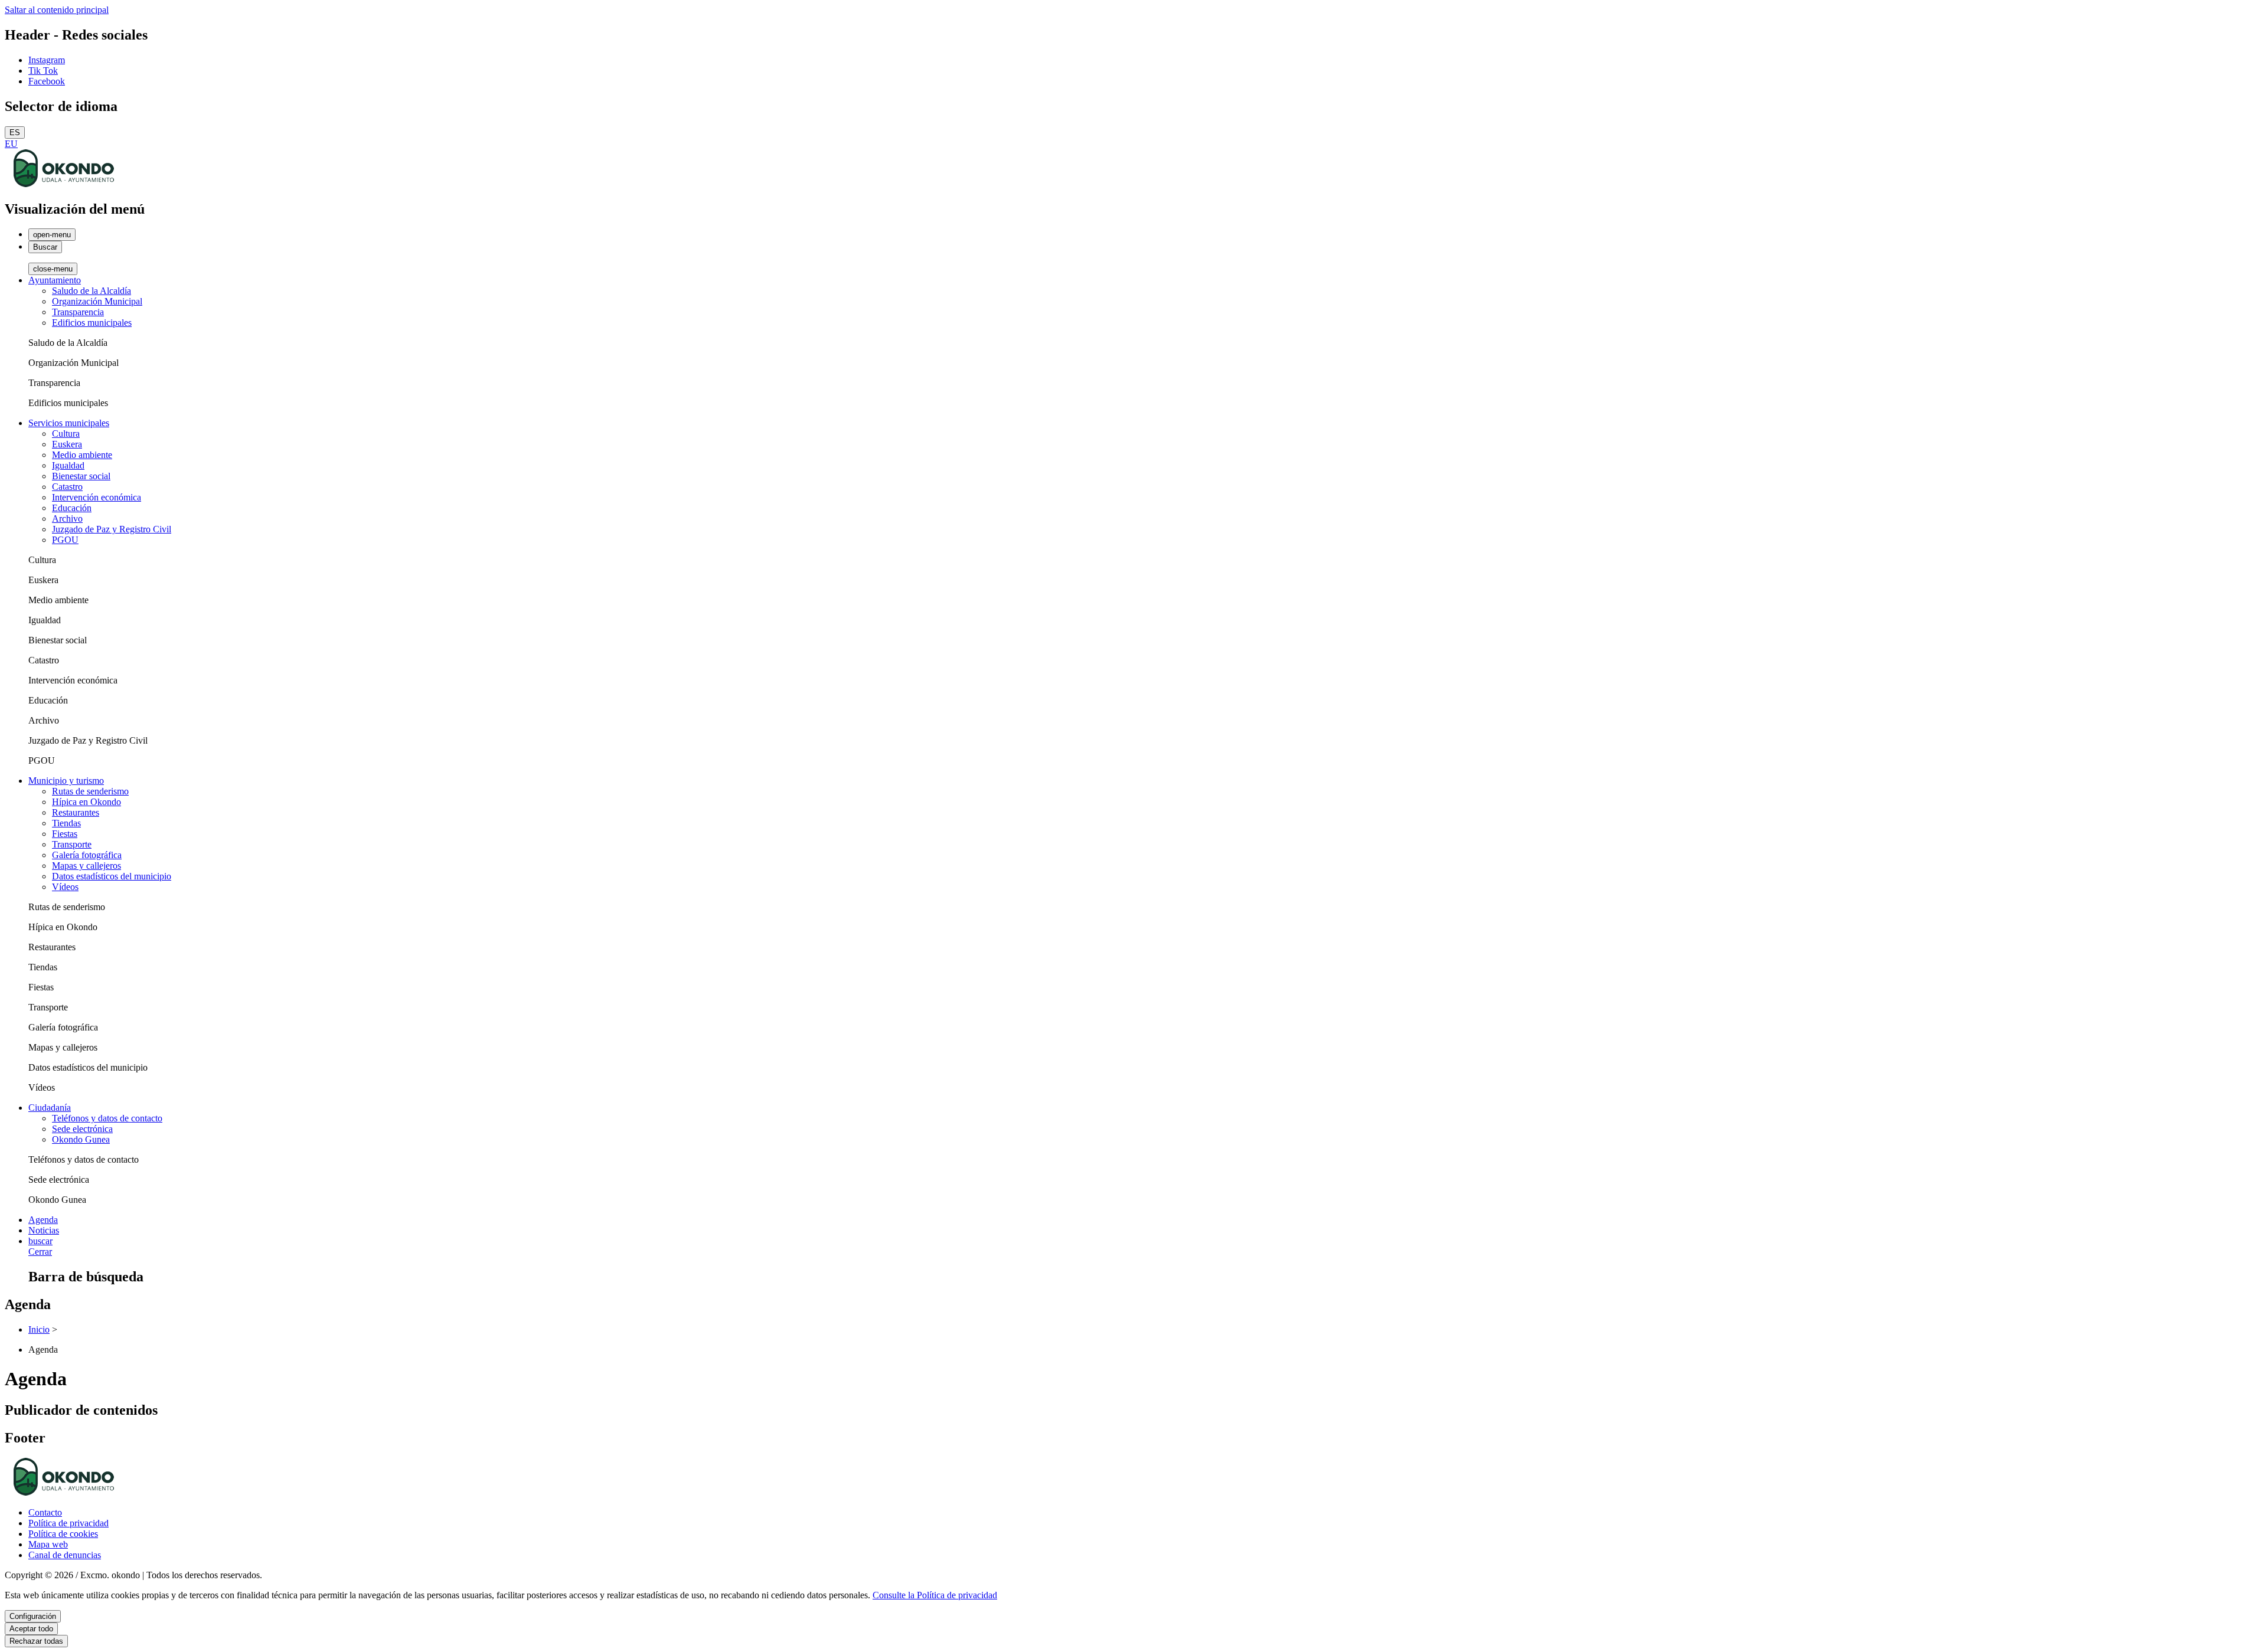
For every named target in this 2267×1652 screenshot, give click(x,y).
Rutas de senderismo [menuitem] (90, 791)
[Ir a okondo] (64, 184)
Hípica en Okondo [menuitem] (86, 802)
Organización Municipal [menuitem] (97, 301)
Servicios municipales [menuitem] (69, 423)
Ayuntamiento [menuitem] (55, 280)
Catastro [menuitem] (67, 487)
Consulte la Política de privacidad (935, 1595)
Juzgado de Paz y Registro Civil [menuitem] (112, 529)
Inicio (39, 1329)
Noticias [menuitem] (44, 1230)
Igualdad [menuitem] (68, 465)
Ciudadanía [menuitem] (50, 1108)
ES (15, 133)
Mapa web (48, 1544)
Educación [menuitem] (72, 508)
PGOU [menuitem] (65, 540)
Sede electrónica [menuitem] (82, 1129)
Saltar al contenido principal (57, 10)
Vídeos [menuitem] (65, 887)
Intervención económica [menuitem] (97, 497)
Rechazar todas (36, 1641)
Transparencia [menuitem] (78, 312)
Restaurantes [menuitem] (76, 812)
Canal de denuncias (65, 1555)
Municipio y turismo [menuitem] (66, 781)
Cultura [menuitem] (66, 434)
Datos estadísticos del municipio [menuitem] (112, 876)
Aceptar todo (31, 1629)
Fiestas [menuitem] (65, 834)
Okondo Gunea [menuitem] (81, 1139)
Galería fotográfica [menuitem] (87, 855)
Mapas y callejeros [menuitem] (86, 866)
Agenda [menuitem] (43, 1220)
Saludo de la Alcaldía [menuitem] (92, 291)
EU (11, 144)
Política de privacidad (68, 1523)
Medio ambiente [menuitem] (82, 455)
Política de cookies (63, 1534)
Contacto (45, 1512)
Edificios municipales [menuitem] (92, 323)
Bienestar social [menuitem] (81, 476)
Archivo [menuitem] (67, 519)
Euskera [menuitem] (67, 444)
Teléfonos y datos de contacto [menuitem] (107, 1118)
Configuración (33, 1616)
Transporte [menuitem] (72, 844)
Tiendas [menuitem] (66, 823)
